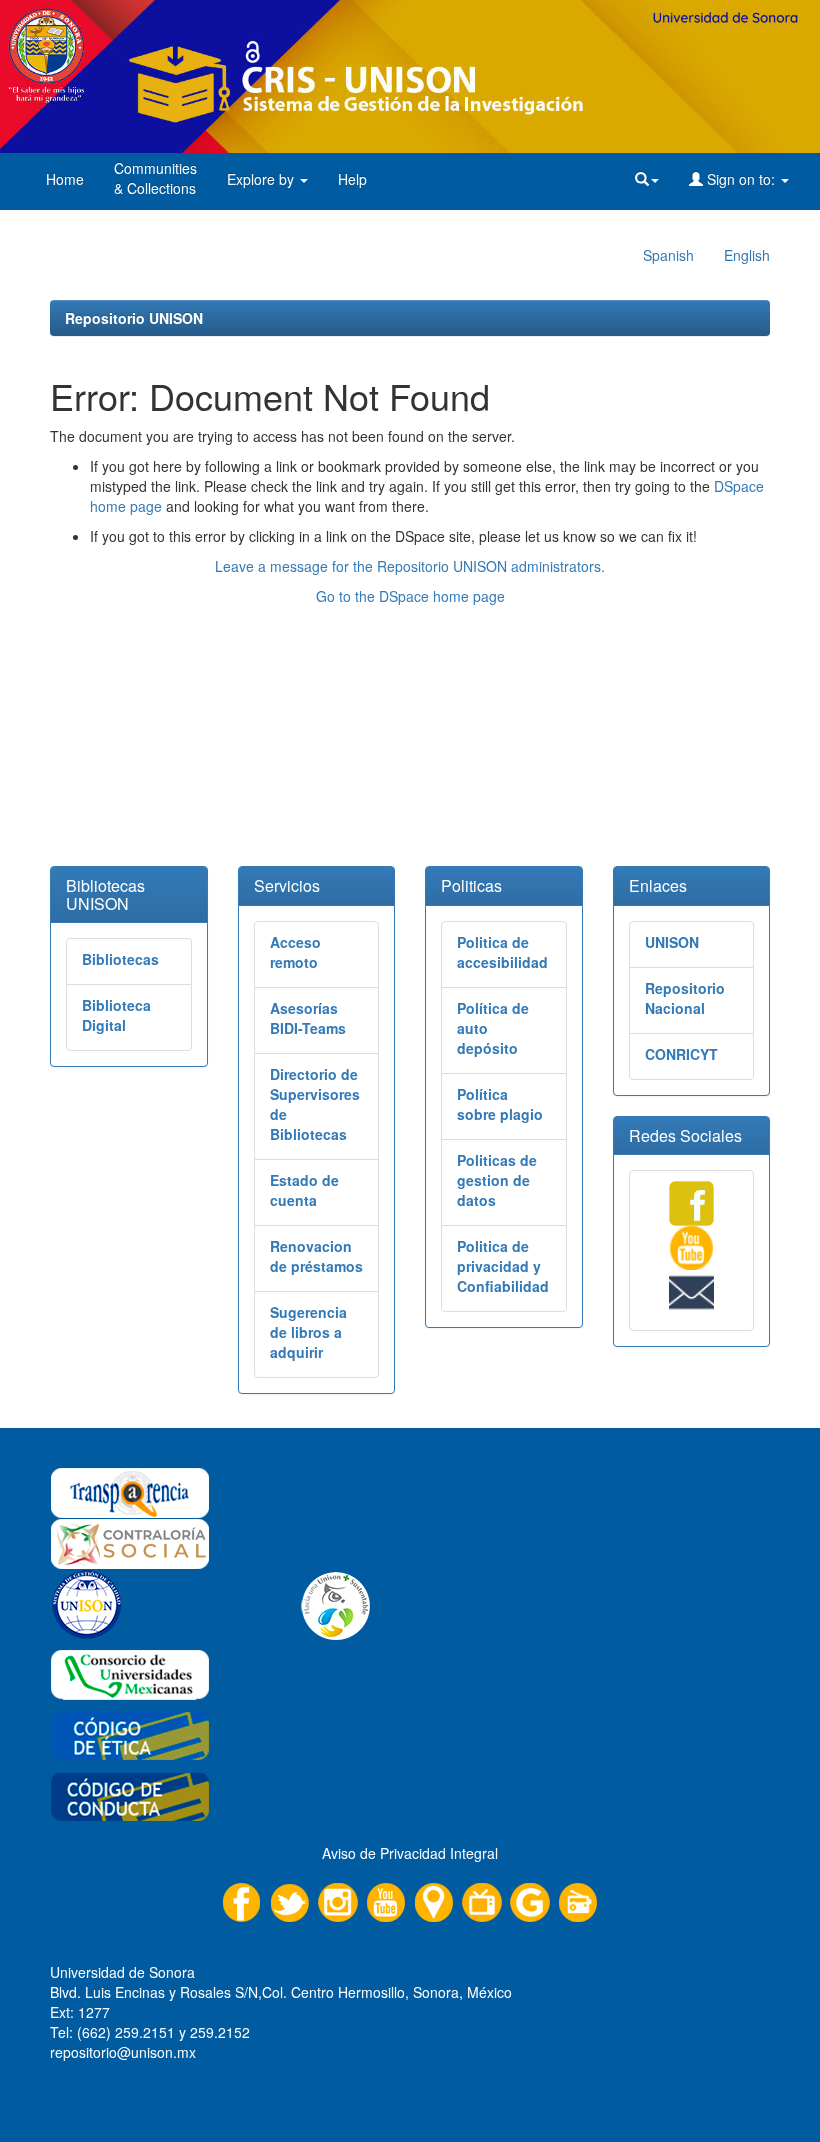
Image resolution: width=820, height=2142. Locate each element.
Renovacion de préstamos (316, 1256)
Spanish (668, 255)
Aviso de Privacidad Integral (410, 1853)
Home (65, 179)
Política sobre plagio (500, 1104)
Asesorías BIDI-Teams (308, 1018)
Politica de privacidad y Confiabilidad (503, 1266)
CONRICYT (681, 1054)
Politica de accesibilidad (502, 952)
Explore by (262, 179)
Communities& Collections (155, 178)
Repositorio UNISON (134, 318)
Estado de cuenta (304, 1190)
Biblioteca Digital (116, 1015)
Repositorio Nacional (685, 998)
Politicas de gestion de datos (497, 1180)
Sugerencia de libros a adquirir (308, 1332)
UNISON (672, 942)
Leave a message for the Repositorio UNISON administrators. (410, 566)
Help (352, 179)
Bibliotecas (120, 959)
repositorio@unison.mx (123, 2052)
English (747, 255)
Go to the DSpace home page (410, 596)
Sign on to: (741, 179)
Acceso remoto (295, 952)
